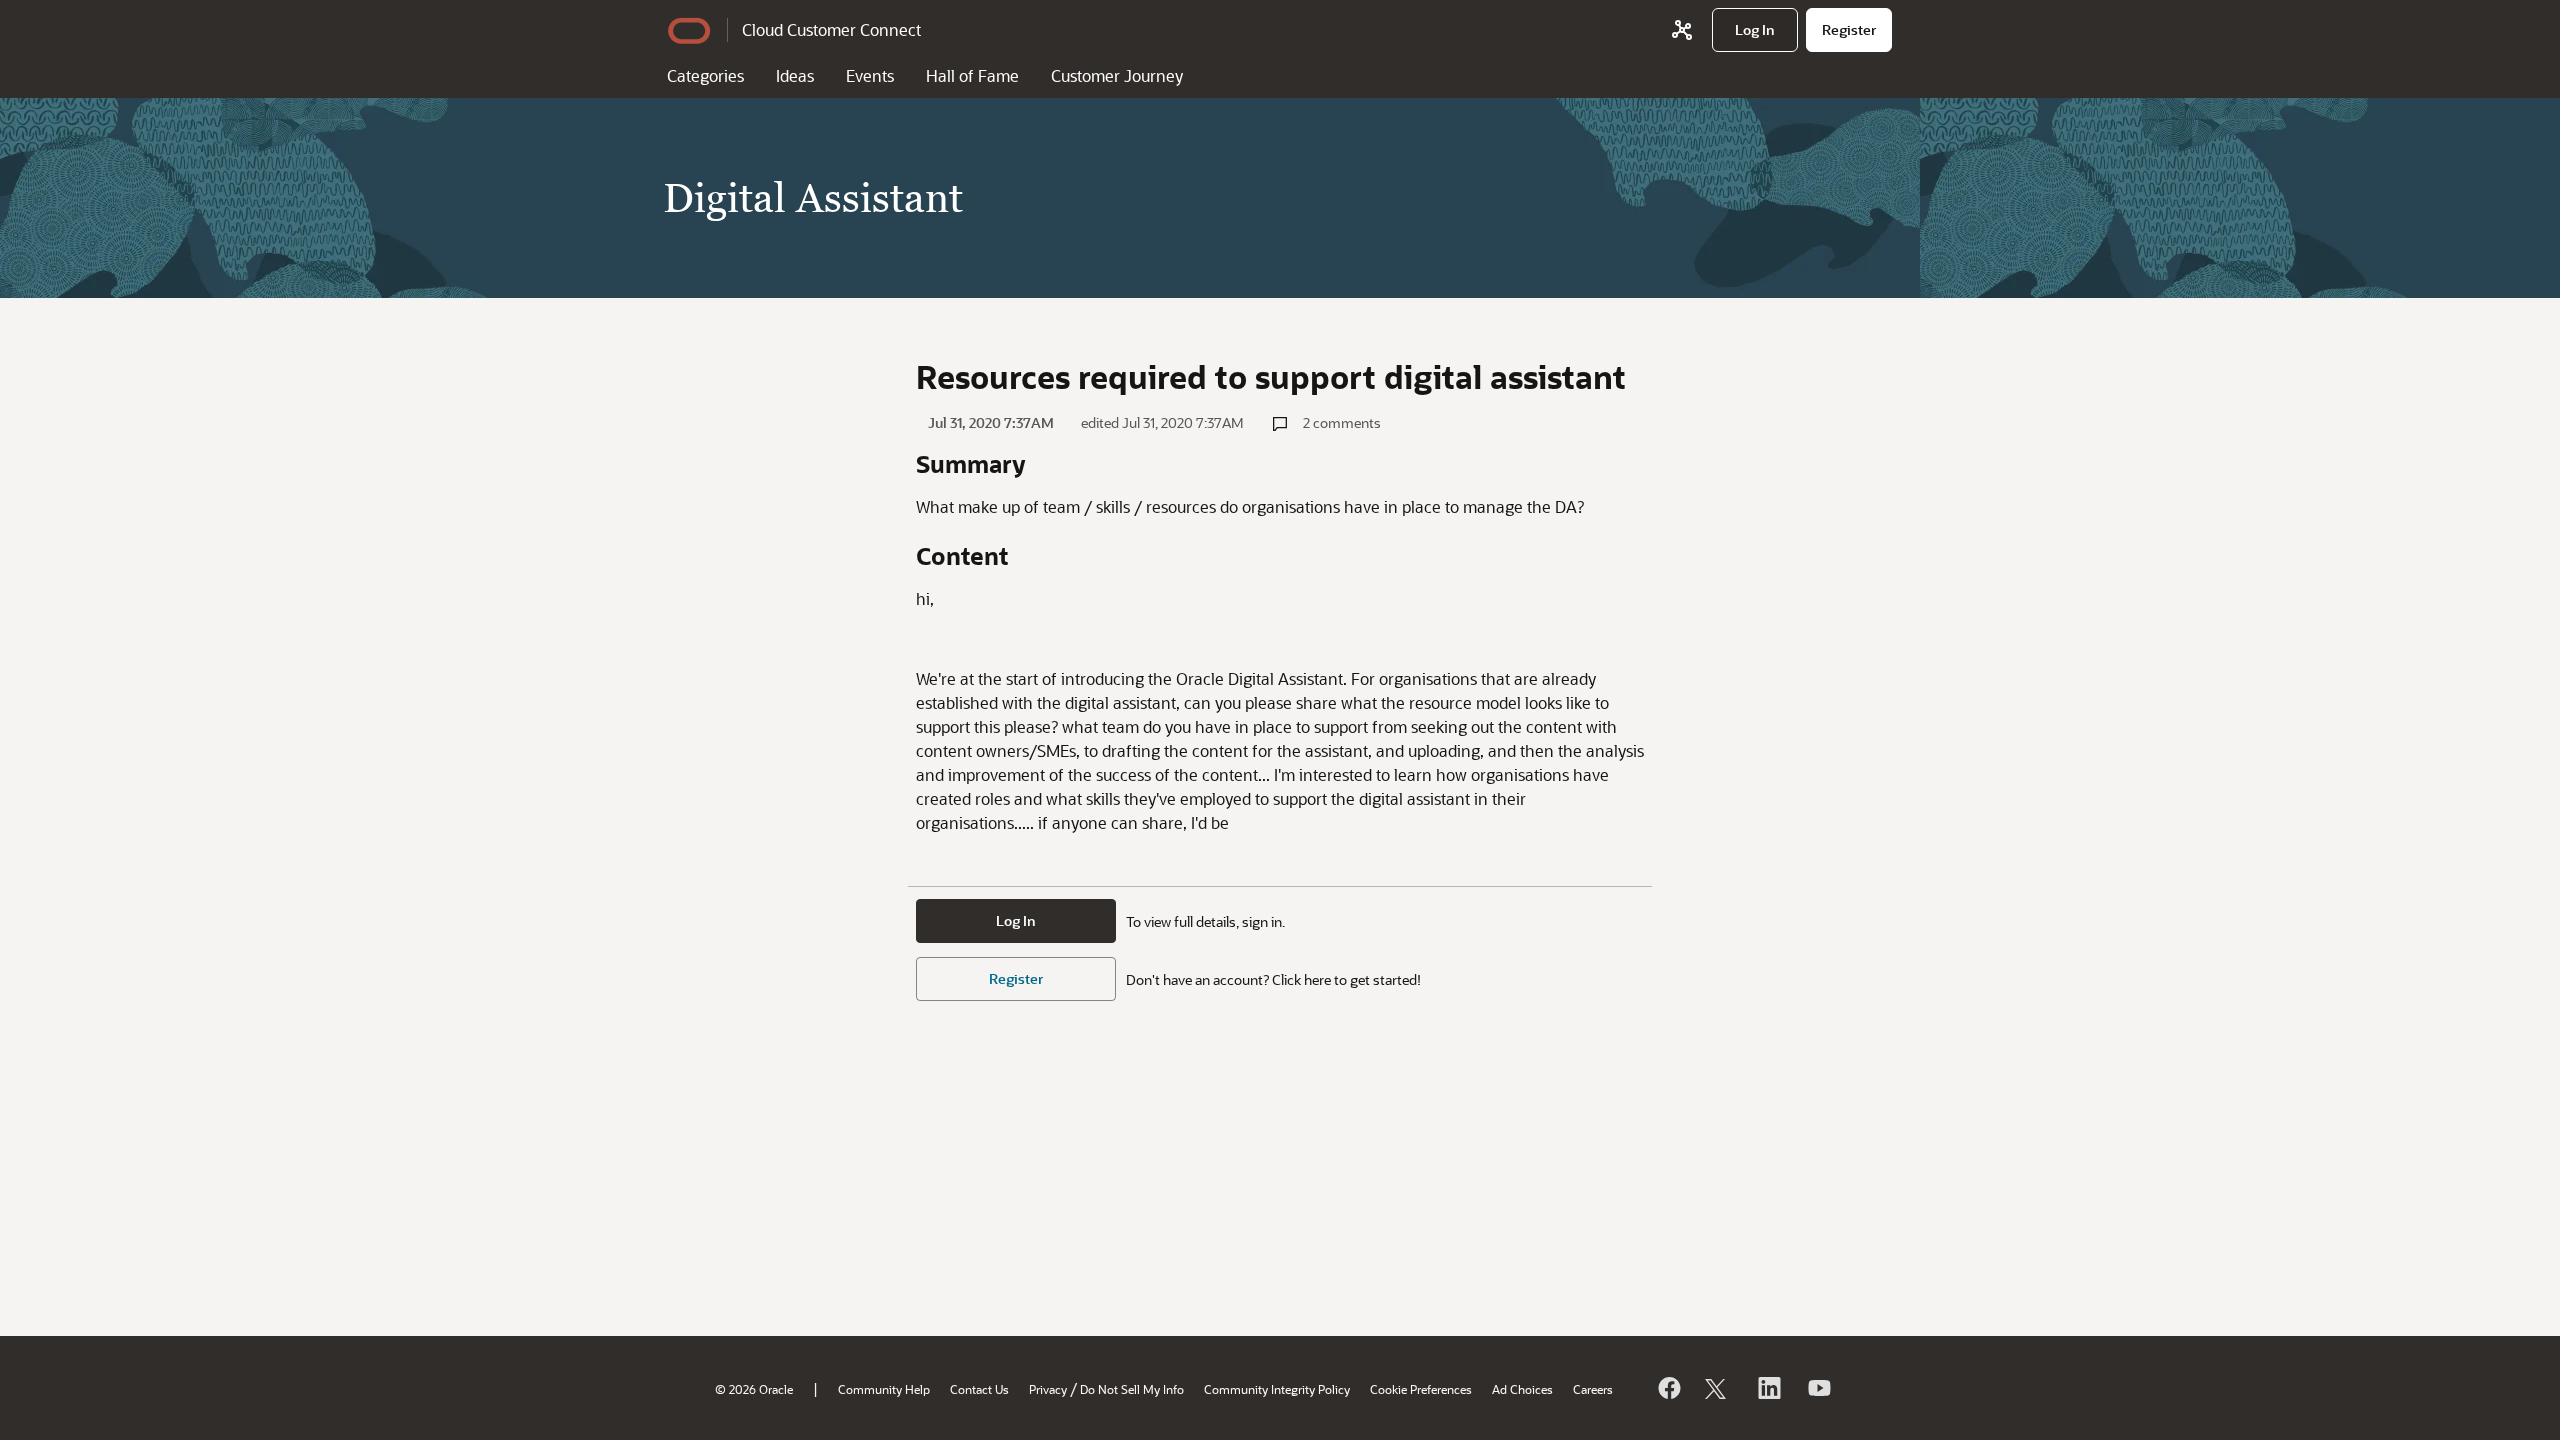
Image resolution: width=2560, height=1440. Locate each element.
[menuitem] (1755, 30)
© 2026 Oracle (754, 1389)
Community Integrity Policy (1277, 1389)
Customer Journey (1117, 75)
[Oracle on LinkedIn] (1768, 1388)
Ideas (795, 75)
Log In (1016, 920)
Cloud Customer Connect (831, 29)
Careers (1593, 1389)
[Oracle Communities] (1682, 30)
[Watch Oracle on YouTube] (1818, 1388)
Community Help (884, 1389)
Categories (705, 75)
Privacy (1048, 1389)
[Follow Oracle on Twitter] (1718, 1388)
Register (1016, 978)
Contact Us (979, 1389)
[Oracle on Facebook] (1668, 1388)
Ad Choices (1522, 1389)
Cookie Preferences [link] (1421, 1389)
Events (870, 75)
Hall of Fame (972, 75)
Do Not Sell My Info (1132, 1389)
